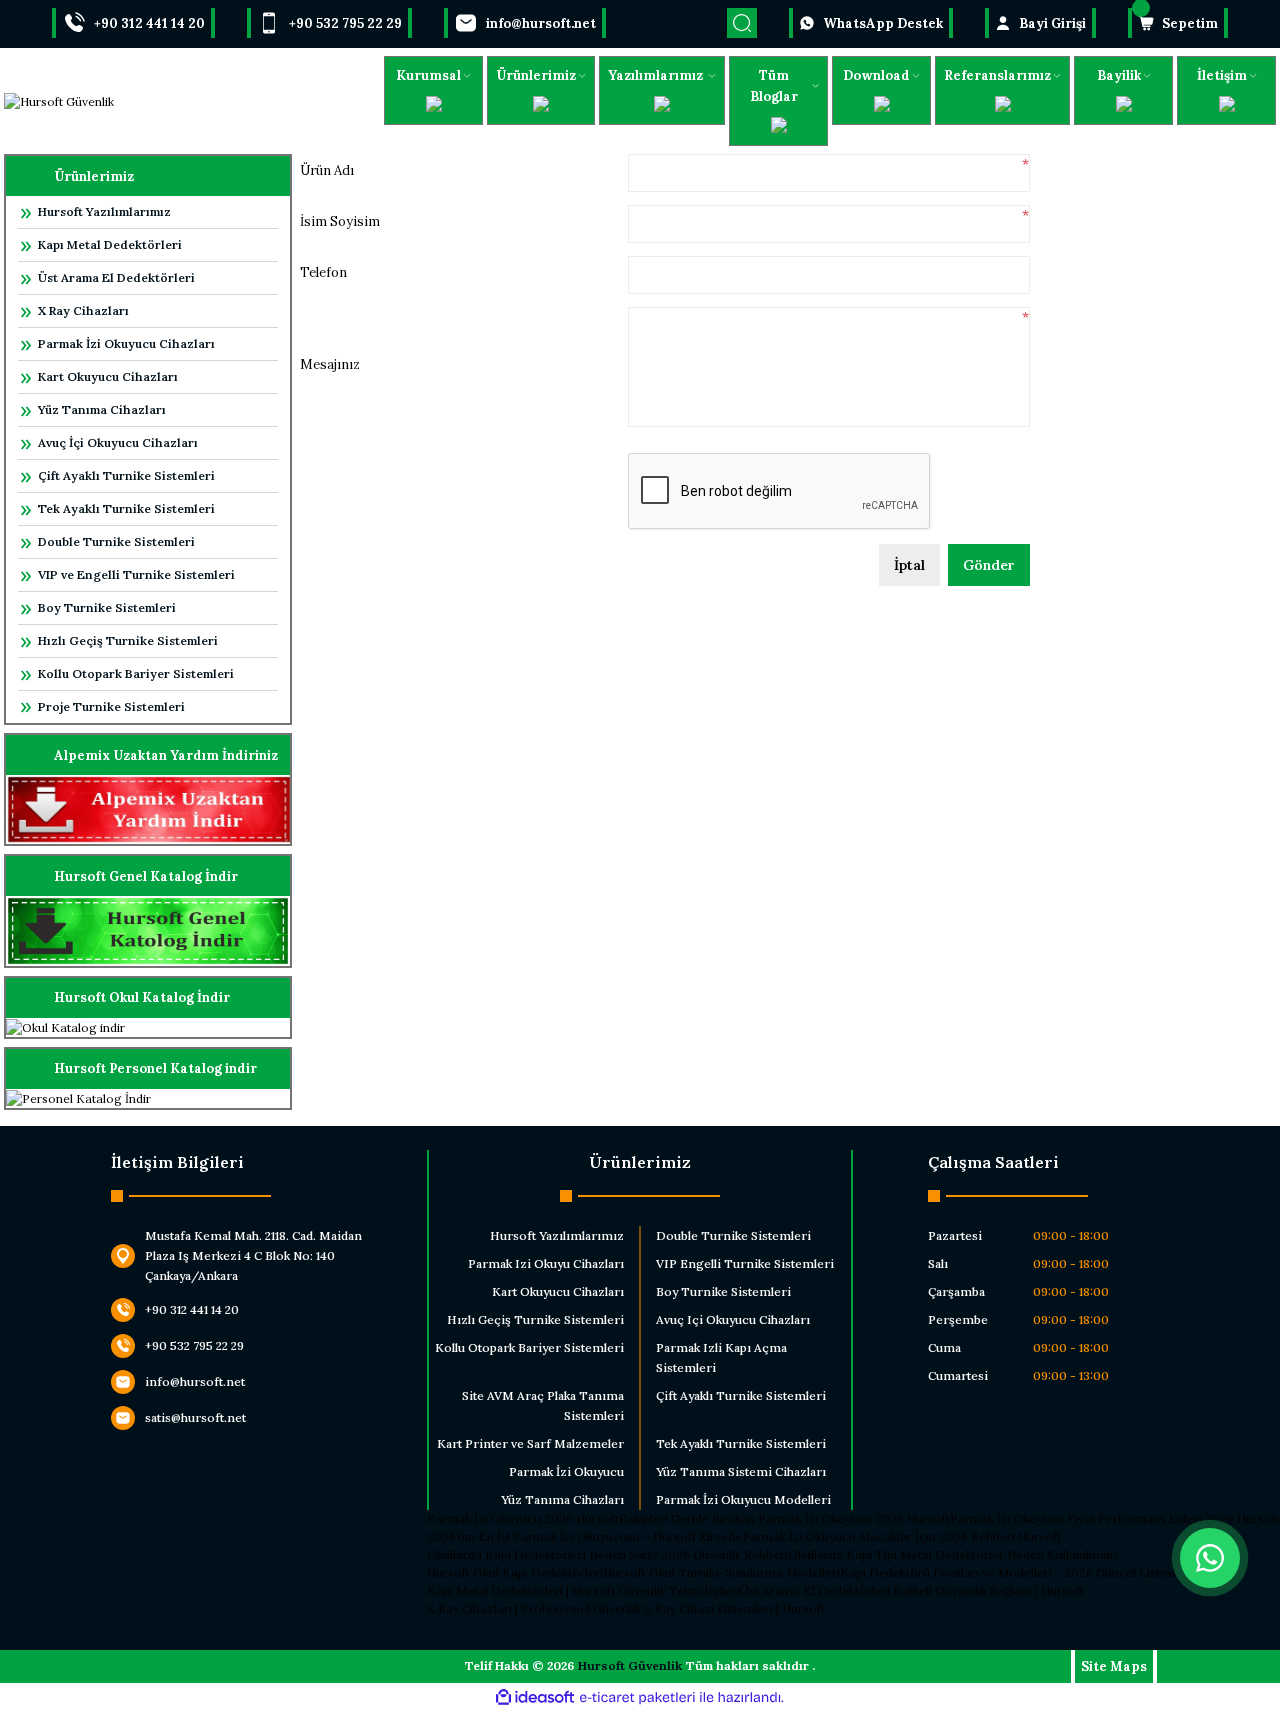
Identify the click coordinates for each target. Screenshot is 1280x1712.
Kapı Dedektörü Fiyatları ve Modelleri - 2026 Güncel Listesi (1008, 1572)
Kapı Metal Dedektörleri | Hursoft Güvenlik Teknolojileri (583, 1590)
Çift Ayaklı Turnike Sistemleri (126, 475)
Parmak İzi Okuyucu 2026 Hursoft (523, 1518)
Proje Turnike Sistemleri (111, 706)
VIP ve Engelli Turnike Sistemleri (136, 574)
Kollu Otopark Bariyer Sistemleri (136, 673)
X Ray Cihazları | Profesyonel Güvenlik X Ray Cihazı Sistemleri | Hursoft (626, 1608)
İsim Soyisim (340, 221)
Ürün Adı (327, 170)
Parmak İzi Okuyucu (566, 1471)
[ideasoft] (535, 1697)
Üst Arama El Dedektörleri (116, 277)
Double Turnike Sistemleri (116, 541)
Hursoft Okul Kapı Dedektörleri (515, 1572)
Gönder (989, 565)
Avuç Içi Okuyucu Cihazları (733, 1319)
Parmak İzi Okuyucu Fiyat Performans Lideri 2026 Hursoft (1115, 1518)
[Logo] (59, 101)
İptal (909, 565)
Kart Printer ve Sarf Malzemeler (530, 1443)
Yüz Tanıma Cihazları (102, 409)
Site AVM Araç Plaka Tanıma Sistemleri (543, 1405)
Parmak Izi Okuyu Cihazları (546, 1263)
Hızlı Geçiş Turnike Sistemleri (128, 640)
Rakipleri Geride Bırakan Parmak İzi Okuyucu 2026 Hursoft (784, 1518)
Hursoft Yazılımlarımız (104, 211)
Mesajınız (330, 364)
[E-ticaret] (637, 1698)
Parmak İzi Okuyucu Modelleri (743, 1499)
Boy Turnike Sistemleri (107, 607)
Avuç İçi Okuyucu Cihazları (118, 442)
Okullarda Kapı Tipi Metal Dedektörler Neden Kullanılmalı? (953, 1554)
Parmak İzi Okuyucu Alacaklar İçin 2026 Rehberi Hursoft (901, 1536)
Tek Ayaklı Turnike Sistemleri (126, 508)
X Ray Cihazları (83, 310)
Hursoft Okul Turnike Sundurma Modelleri (721, 1572)
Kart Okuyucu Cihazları (108, 376)
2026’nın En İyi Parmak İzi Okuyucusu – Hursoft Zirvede (584, 1536)
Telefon (323, 272)
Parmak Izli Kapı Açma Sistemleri (721, 1357)
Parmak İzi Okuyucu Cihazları (126, 343)
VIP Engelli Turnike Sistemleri (745, 1263)
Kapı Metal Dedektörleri (110, 244)
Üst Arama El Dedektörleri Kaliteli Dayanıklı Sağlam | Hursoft (912, 1590)
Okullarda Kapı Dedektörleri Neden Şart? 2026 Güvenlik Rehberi (607, 1554)
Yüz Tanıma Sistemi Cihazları (741, 1471)
